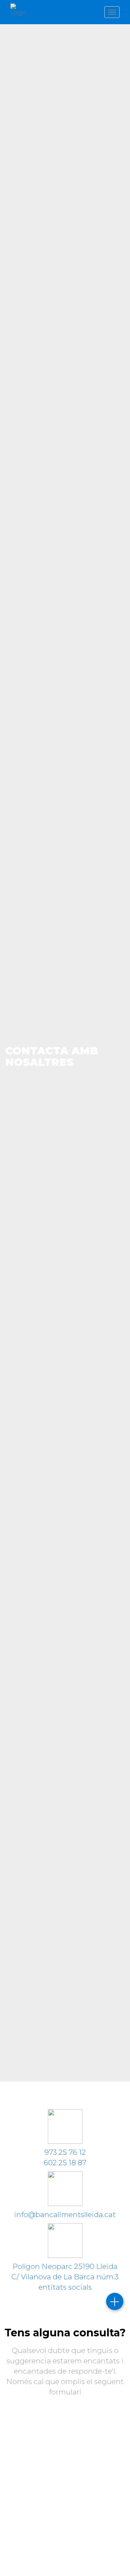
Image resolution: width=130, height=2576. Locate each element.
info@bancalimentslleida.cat (65, 2214)
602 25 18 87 (65, 2163)
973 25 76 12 (65, 2152)
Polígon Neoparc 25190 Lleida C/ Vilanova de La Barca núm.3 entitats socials (65, 2277)
